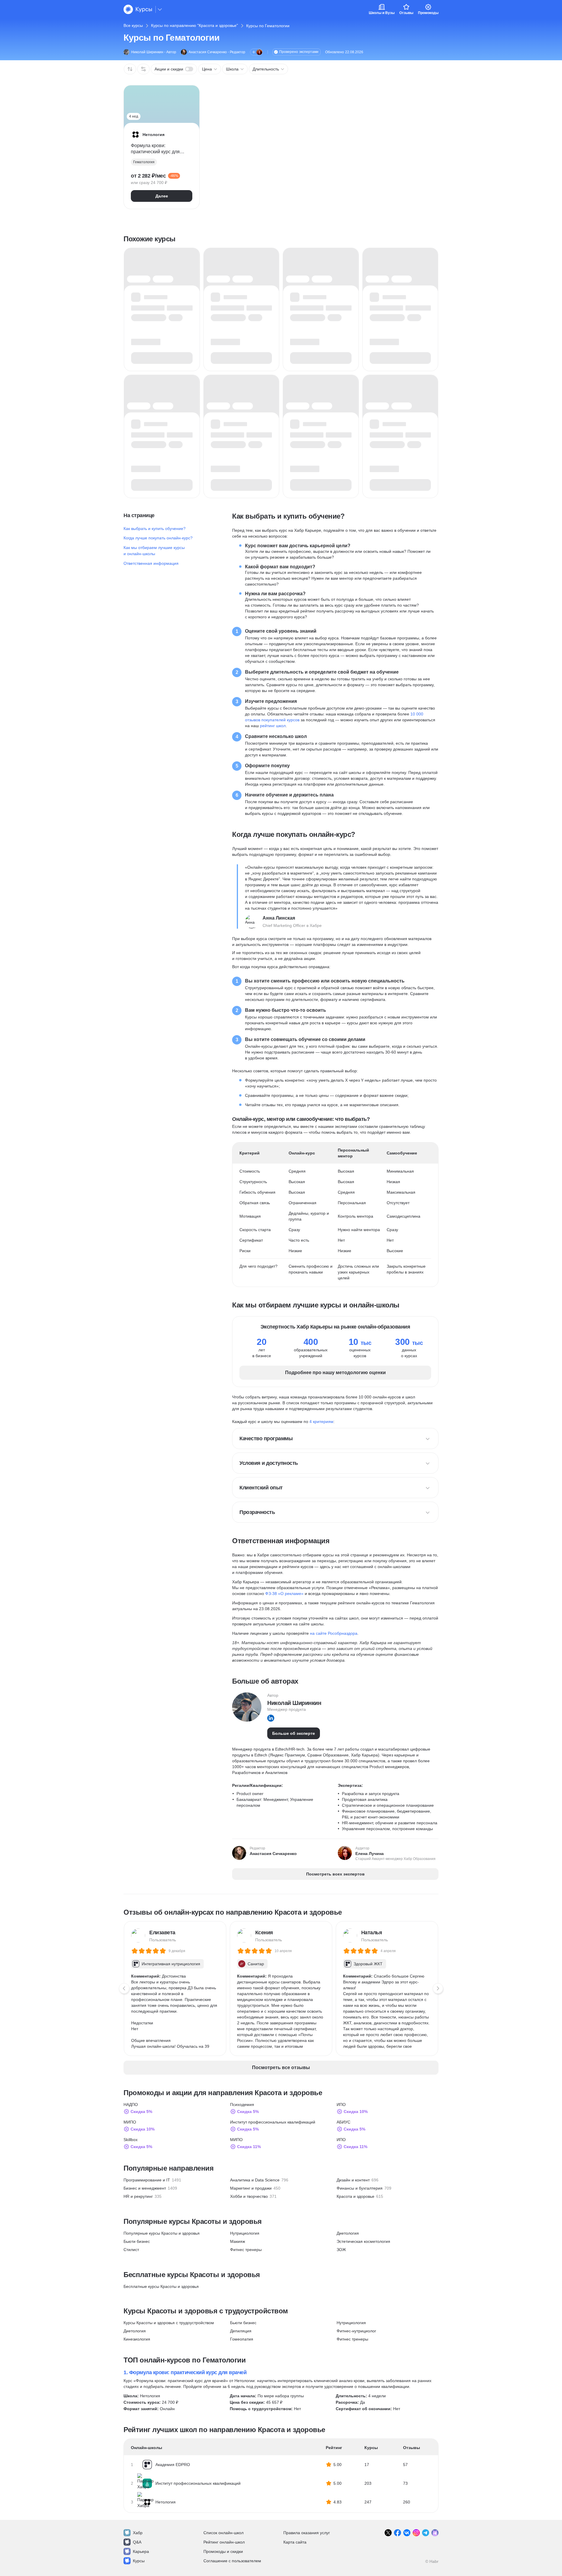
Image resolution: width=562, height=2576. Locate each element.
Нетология (150, 2396)
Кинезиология (137, 2339)
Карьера (141, 2551)
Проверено (299, 52)
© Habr (432, 2561)
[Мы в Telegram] (426, 2533)
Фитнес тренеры (246, 2250)
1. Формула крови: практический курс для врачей (185, 2372)
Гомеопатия (242, 2339)
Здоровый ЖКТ (368, 1964)
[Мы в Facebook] (397, 2533)
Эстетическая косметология (363, 2241)
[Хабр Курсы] (138, 9)
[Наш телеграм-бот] (435, 2533)
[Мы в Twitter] (388, 2533)
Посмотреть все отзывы (281, 2067)
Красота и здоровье (355, 2196)
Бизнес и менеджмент (145, 2188)
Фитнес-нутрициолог (356, 2331)
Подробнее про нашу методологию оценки (335, 1373)
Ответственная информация (151, 563)
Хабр (138, 2533)
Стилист (131, 2250)
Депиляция (241, 2331)
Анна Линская (279, 918)
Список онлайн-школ (223, 2533)
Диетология (348, 2233)
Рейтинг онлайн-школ (224, 2542)
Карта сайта (295, 2542)
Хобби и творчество (249, 2196)
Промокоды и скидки (223, 2551)
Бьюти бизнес (137, 2241)
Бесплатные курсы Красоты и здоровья (161, 2286)
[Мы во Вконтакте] (407, 2533)
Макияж (238, 2241)
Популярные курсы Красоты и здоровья (162, 2233)
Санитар (256, 1964)
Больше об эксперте (294, 1733)
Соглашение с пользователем (232, 2561)
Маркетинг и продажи (251, 2188)
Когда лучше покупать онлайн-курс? (158, 538)
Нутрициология (245, 2233)
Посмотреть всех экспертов (335, 1874)
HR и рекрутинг (138, 2196)
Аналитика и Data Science (255, 2180)
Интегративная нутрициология (171, 1964)
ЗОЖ (341, 2250)
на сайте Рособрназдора (334, 1633)
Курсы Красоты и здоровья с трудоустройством (169, 2323)
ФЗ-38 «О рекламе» (284, 1594)
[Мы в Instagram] (416, 2533)
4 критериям (321, 1422)
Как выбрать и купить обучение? (155, 529)
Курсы (139, 2561)
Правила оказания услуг (307, 2533)
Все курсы (133, 25)
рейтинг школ (273, 726)
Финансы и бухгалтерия (360, 2188)
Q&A (137, 2542)
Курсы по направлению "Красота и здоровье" (195, 25)
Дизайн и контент (353, 2180)
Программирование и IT (147, 2180)
